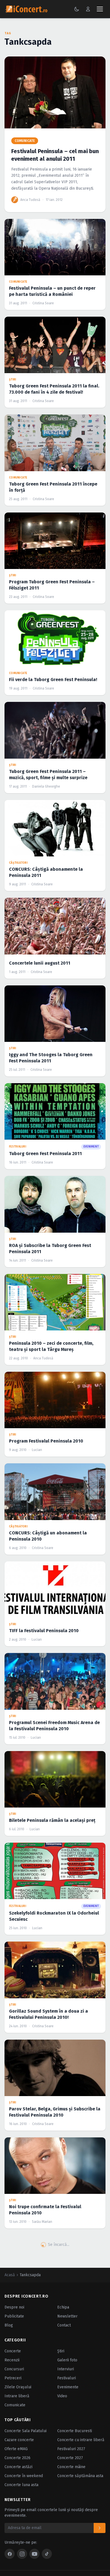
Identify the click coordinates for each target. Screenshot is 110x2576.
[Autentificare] (88, 9)
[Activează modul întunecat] (77, 9)
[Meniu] (100, 9)
